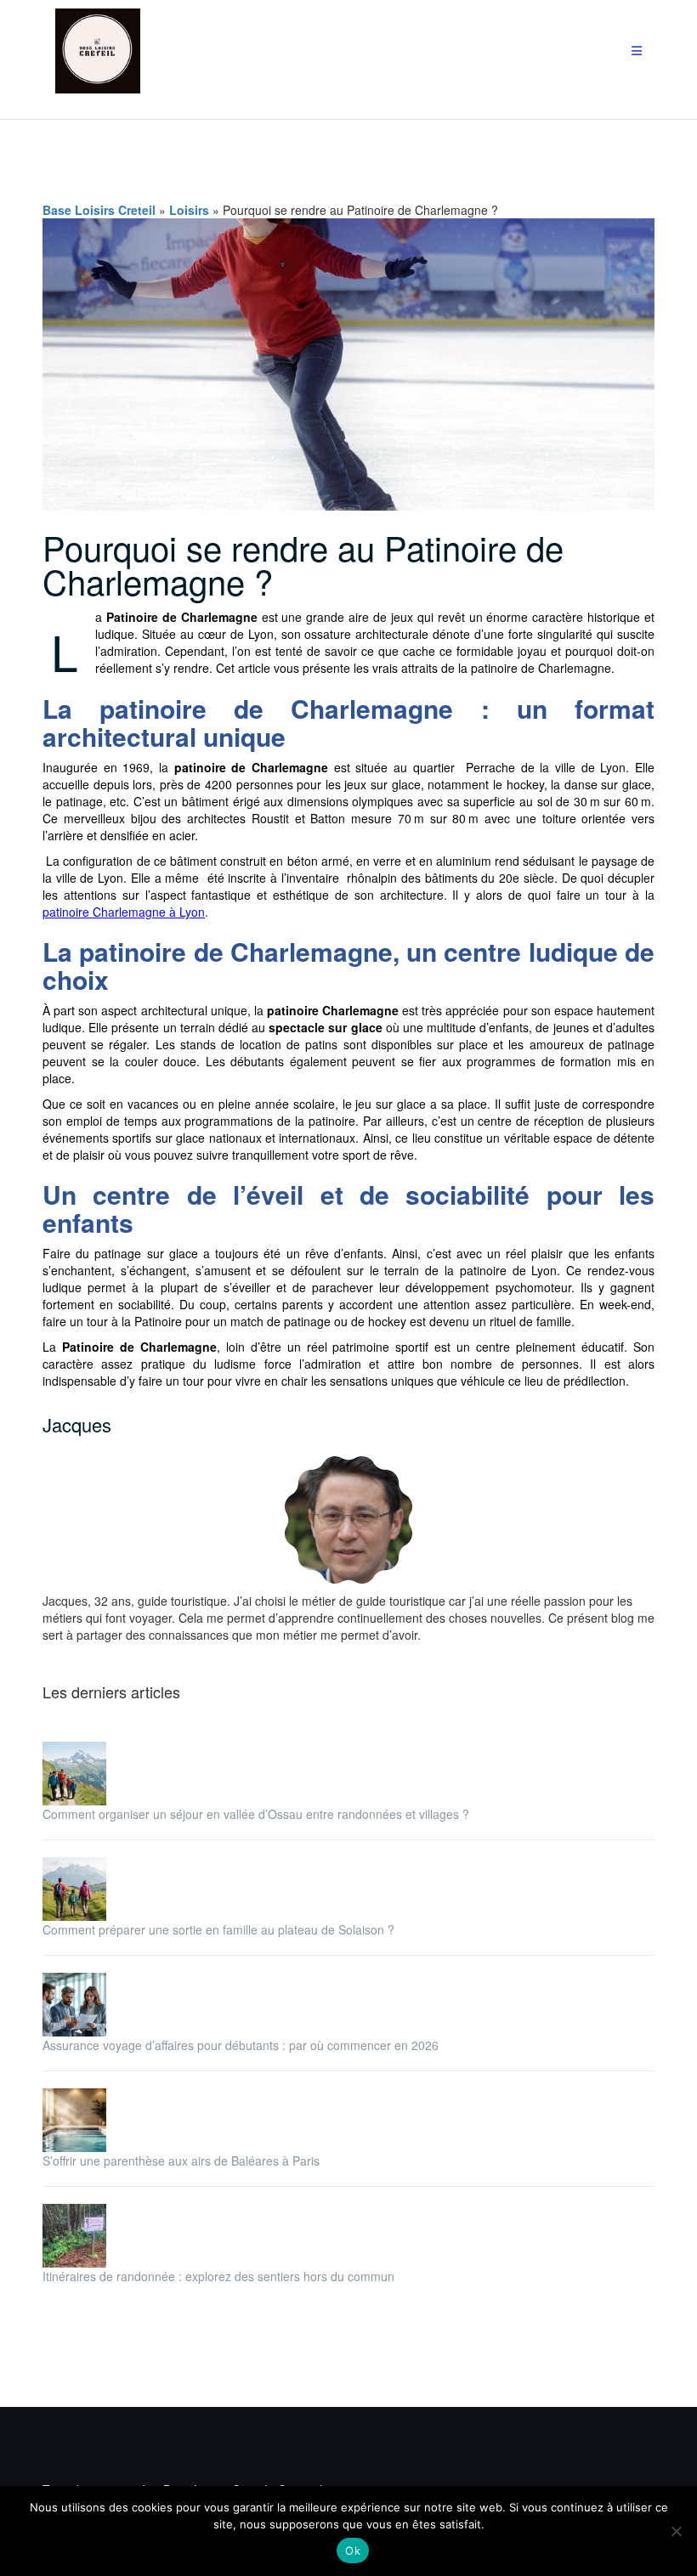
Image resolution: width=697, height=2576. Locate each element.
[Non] (676, 2531)
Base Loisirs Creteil (99, 210)
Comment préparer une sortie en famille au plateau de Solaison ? (218, 1929)
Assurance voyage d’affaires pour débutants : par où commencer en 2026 (241, 2045)
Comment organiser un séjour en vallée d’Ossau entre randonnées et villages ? (256, 1814)
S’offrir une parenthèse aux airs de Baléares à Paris (181, 2161)
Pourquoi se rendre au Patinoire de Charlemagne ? (303, 564)
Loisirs (189, 210)
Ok (353, 2551)
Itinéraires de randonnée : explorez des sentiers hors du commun (218, 2276)
